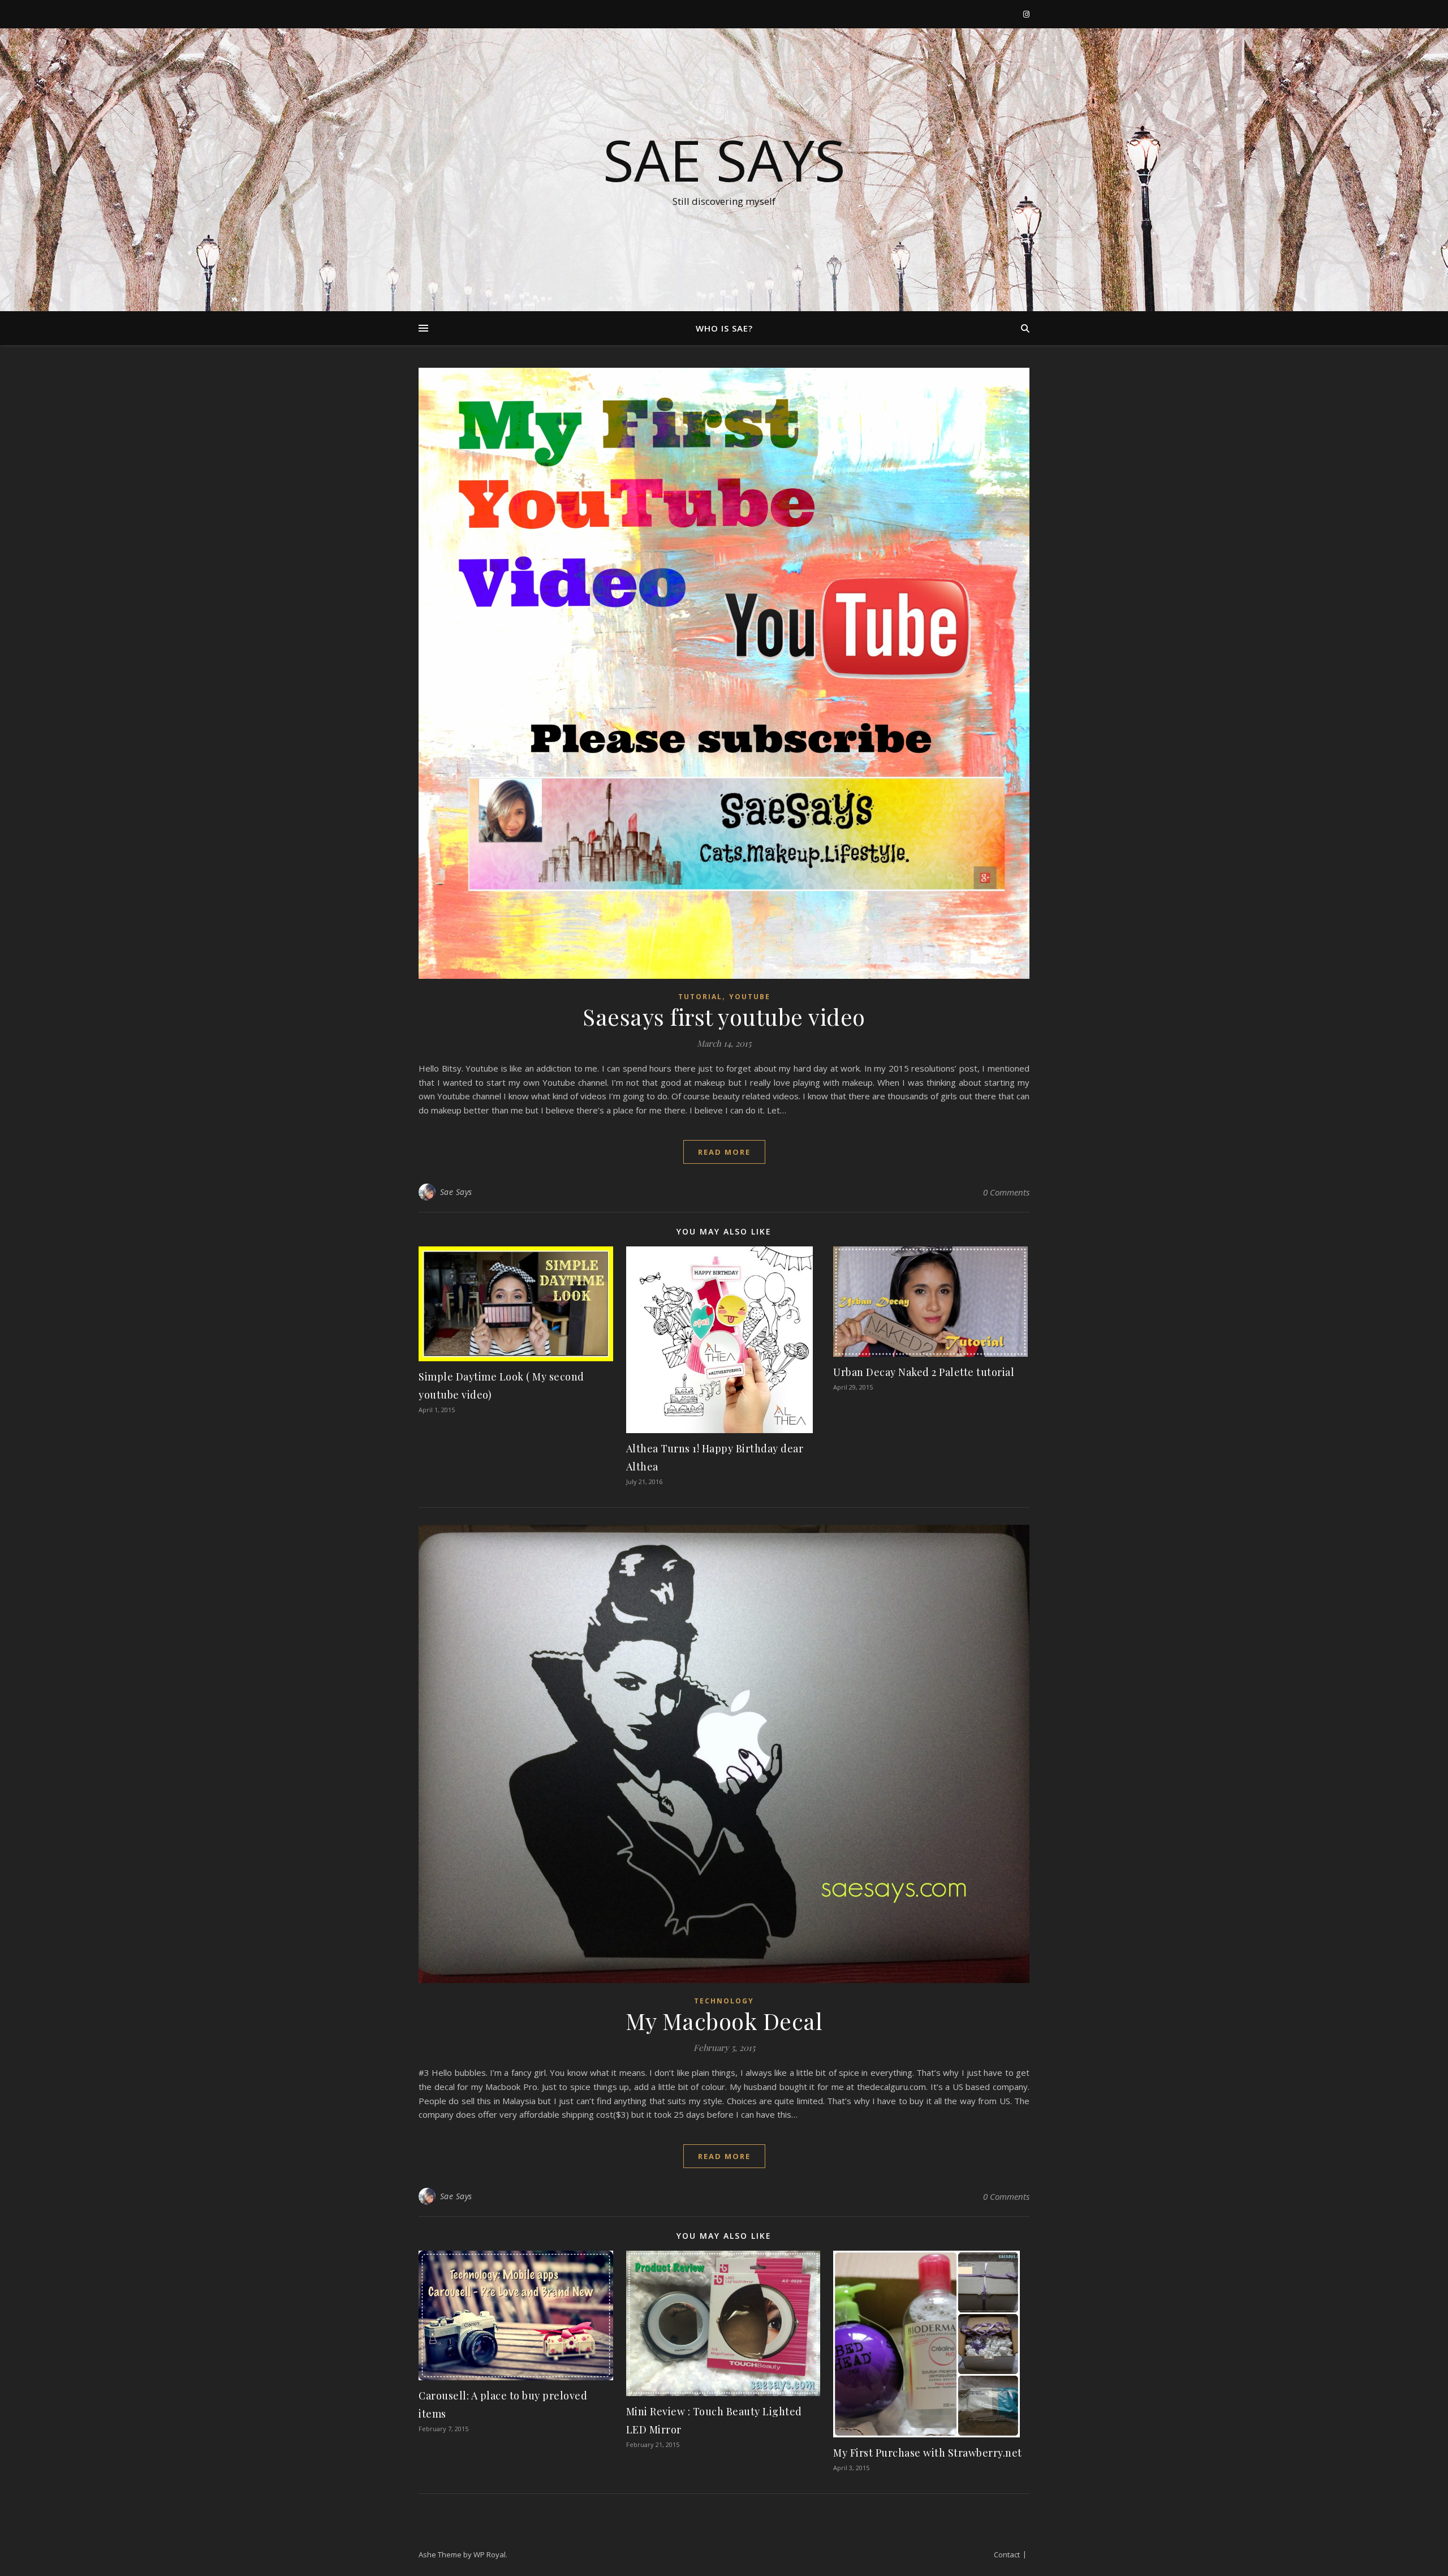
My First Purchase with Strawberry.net (928, 2453)
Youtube (750, 997)
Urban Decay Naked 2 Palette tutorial (924, 1372)
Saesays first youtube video (724, 1016)
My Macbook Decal (724, 2021)
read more (724, 1152)
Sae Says (724, 160)
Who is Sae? (724, 328)
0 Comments (1006, 1192)
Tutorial (700, 997)
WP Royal (490, 2555)
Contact (1007, 2555)
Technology (724, 2001)
